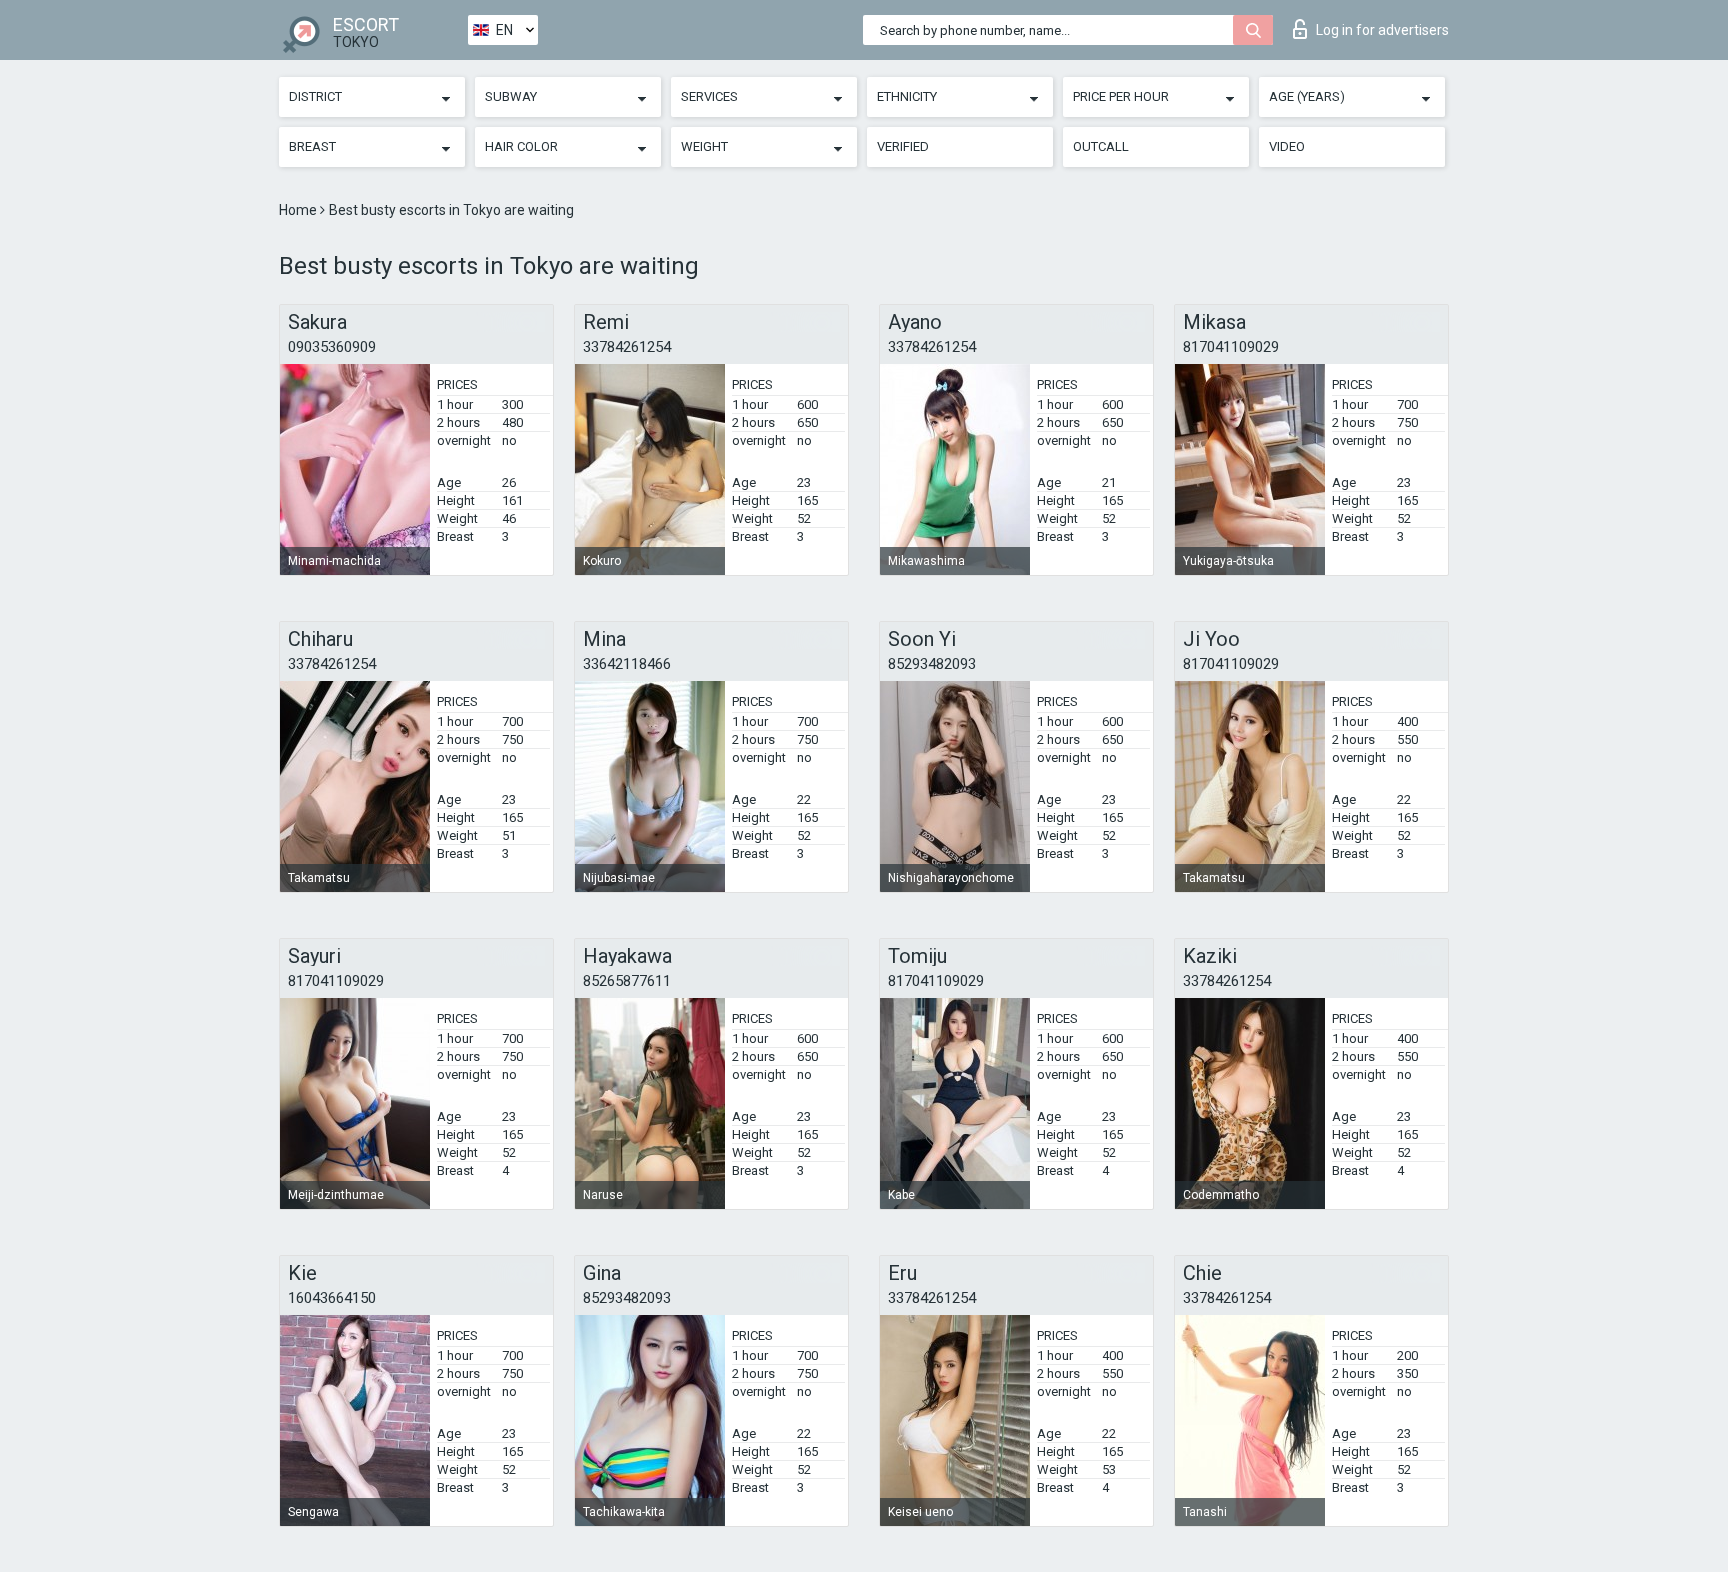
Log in (1382, 30)
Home (299, 210)
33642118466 (627, 664)
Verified (903, 146)
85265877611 (627, 981)
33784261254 (627, 347)
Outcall (1101, 146)
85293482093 (932, 664)
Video (1287, 146)
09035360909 (332, 347)
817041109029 (1231, 347)
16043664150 (332, 1298)
